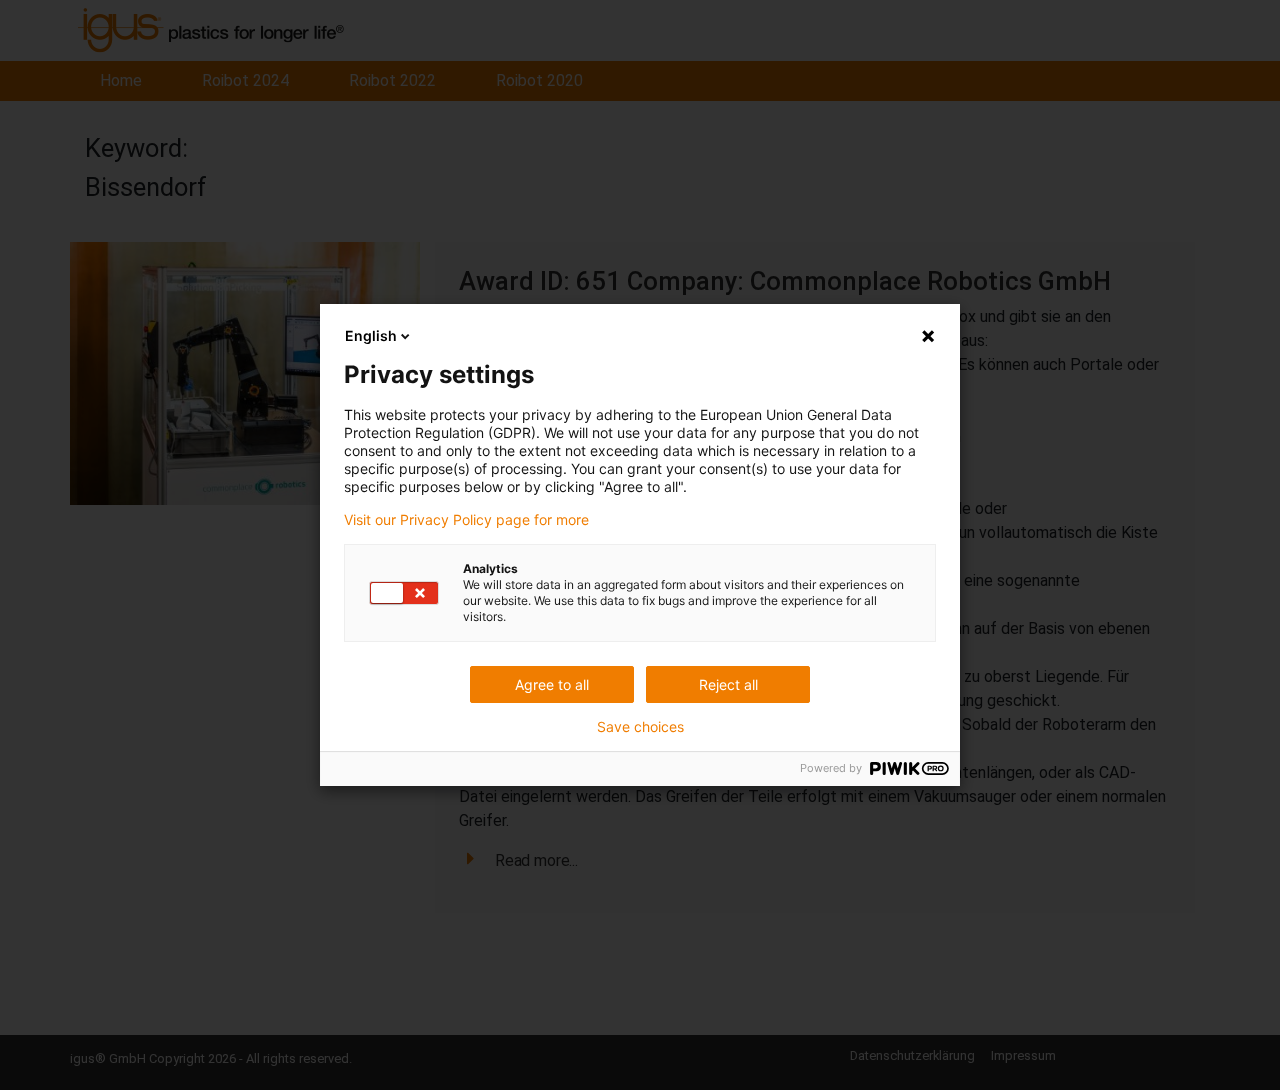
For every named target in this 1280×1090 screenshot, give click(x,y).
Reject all (728, 684)
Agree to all (552, 684)
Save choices (640, 727)
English (371, 335)
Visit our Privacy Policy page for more (466, 520)
